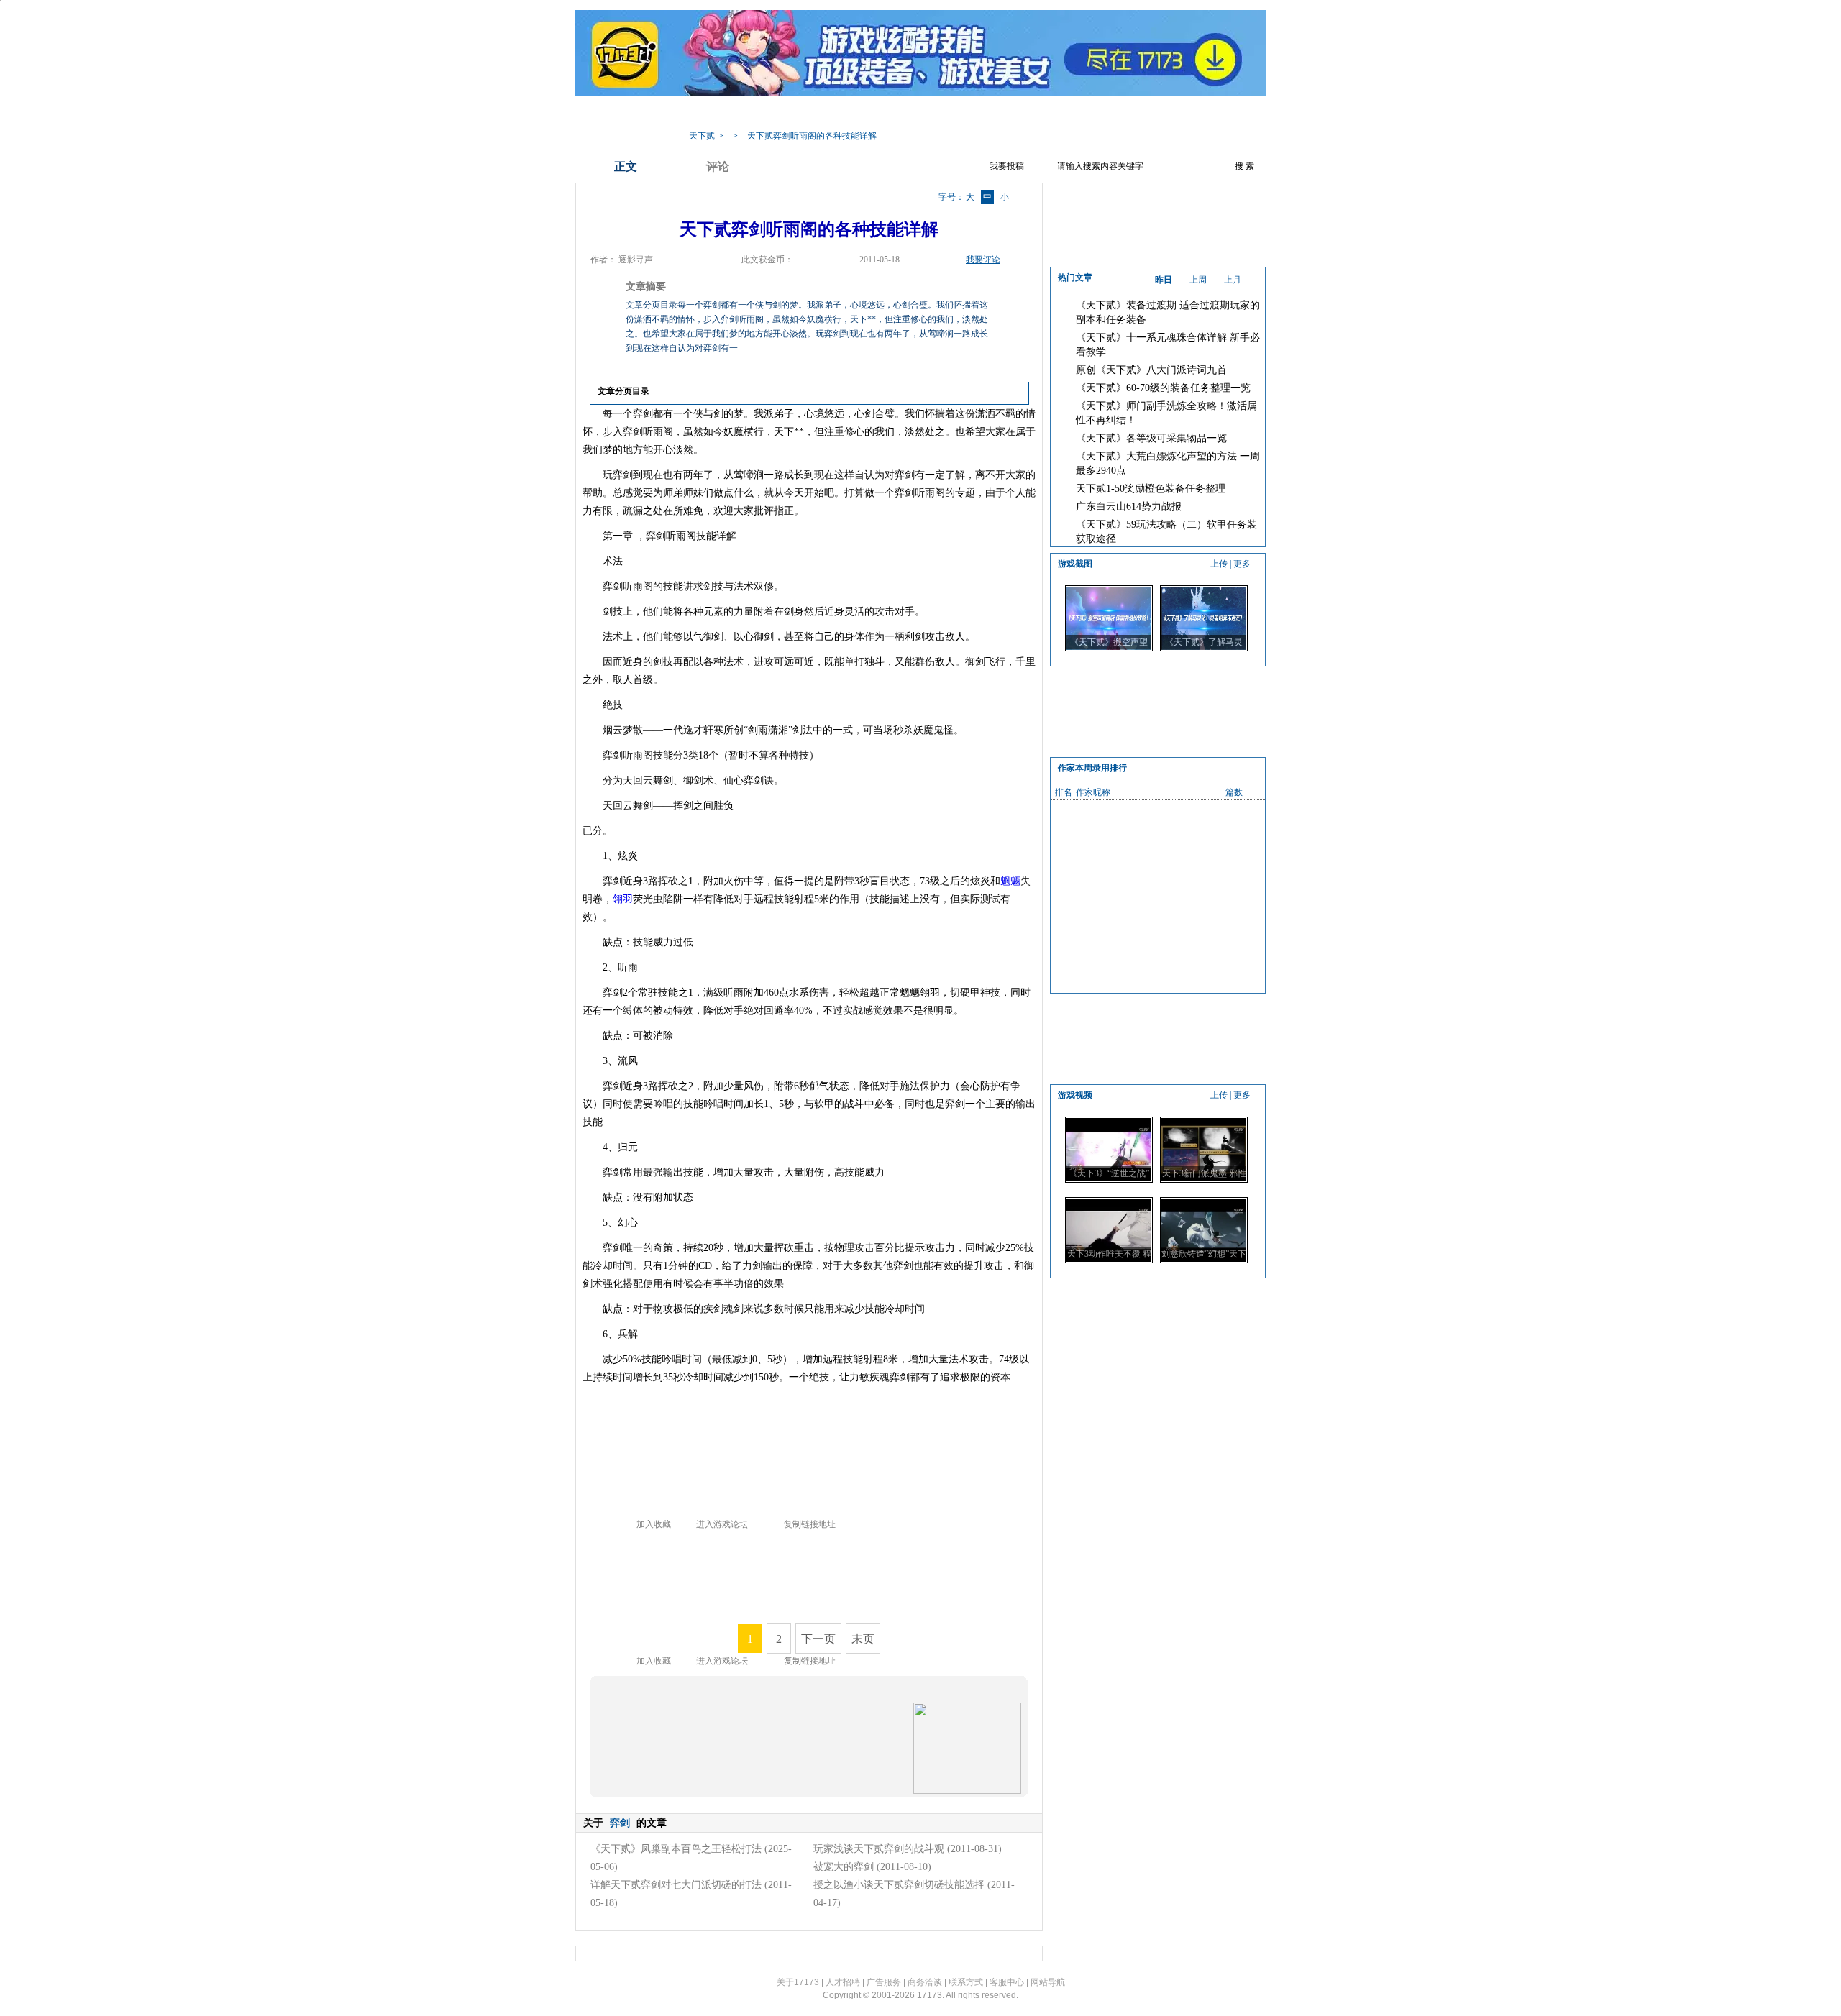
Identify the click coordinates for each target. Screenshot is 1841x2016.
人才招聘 (843, 1982)
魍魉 (1010, 881)
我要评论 (983, 260)
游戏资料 (823, 114)
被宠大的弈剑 (844, 1867)
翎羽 (623, 899)
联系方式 (966, 1982)
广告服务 (884, 1982)
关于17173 (798, 1982)
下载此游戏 (1174, 114)
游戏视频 (996, 114)
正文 (626, 166)
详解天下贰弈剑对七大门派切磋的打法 (676, 1885)
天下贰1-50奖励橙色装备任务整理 (1151, 489)
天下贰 (702, 136)
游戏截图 (1054, 114)
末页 (863, 1639)
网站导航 (1048, 1982)
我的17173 (706, 114)
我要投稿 (1007, 166)
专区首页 (766, 114)
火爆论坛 (1111, 114)
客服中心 (1007, 1982)
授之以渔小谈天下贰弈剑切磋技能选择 (899, 1885)
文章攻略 (881, 114)
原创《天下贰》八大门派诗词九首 (1151, 370)
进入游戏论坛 (722, 1524)
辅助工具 (938, 114)
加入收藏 (654, 1524)
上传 (1219, 564)
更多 (1242, 564)
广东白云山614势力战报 (1129, 507)
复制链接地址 (810, 1524)
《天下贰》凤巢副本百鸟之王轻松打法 (676, 1849)
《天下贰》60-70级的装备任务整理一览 (1163, 388)
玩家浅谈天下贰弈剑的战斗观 (879, 1849)
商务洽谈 (925, 1982)
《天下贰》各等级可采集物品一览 (1151, 438)
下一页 (818, 1639)
